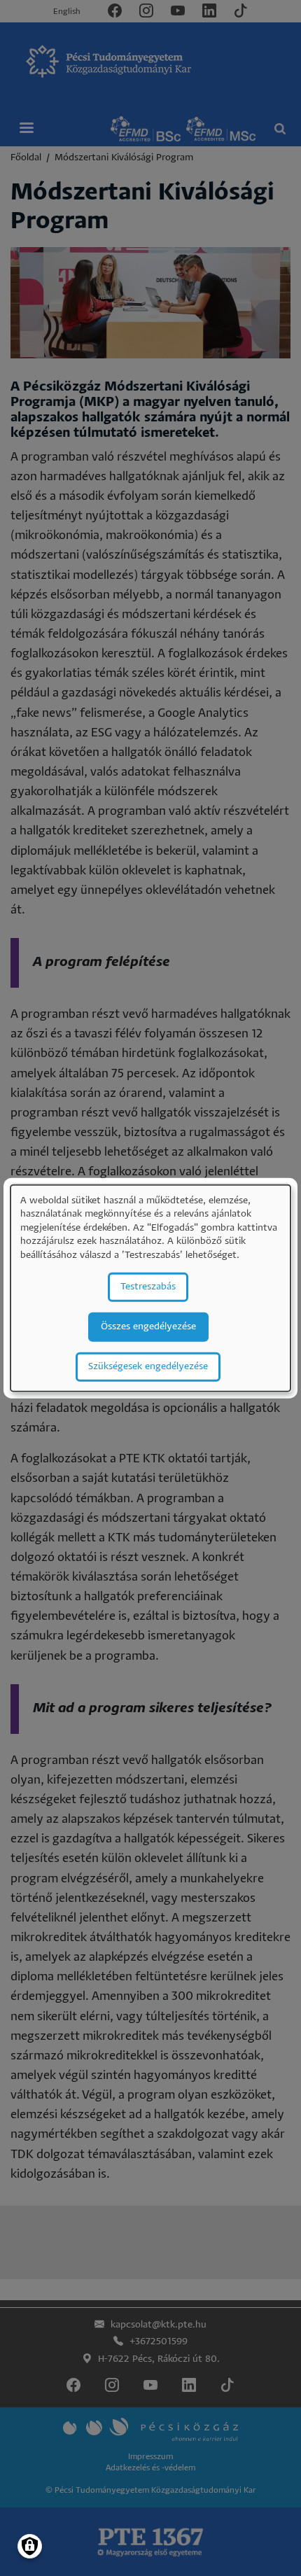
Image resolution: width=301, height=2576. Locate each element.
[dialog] (150, 1288)
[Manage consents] (30, 2546)
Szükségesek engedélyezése (148, 1366)
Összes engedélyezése (148, 1326)
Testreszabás (148, 1286)
